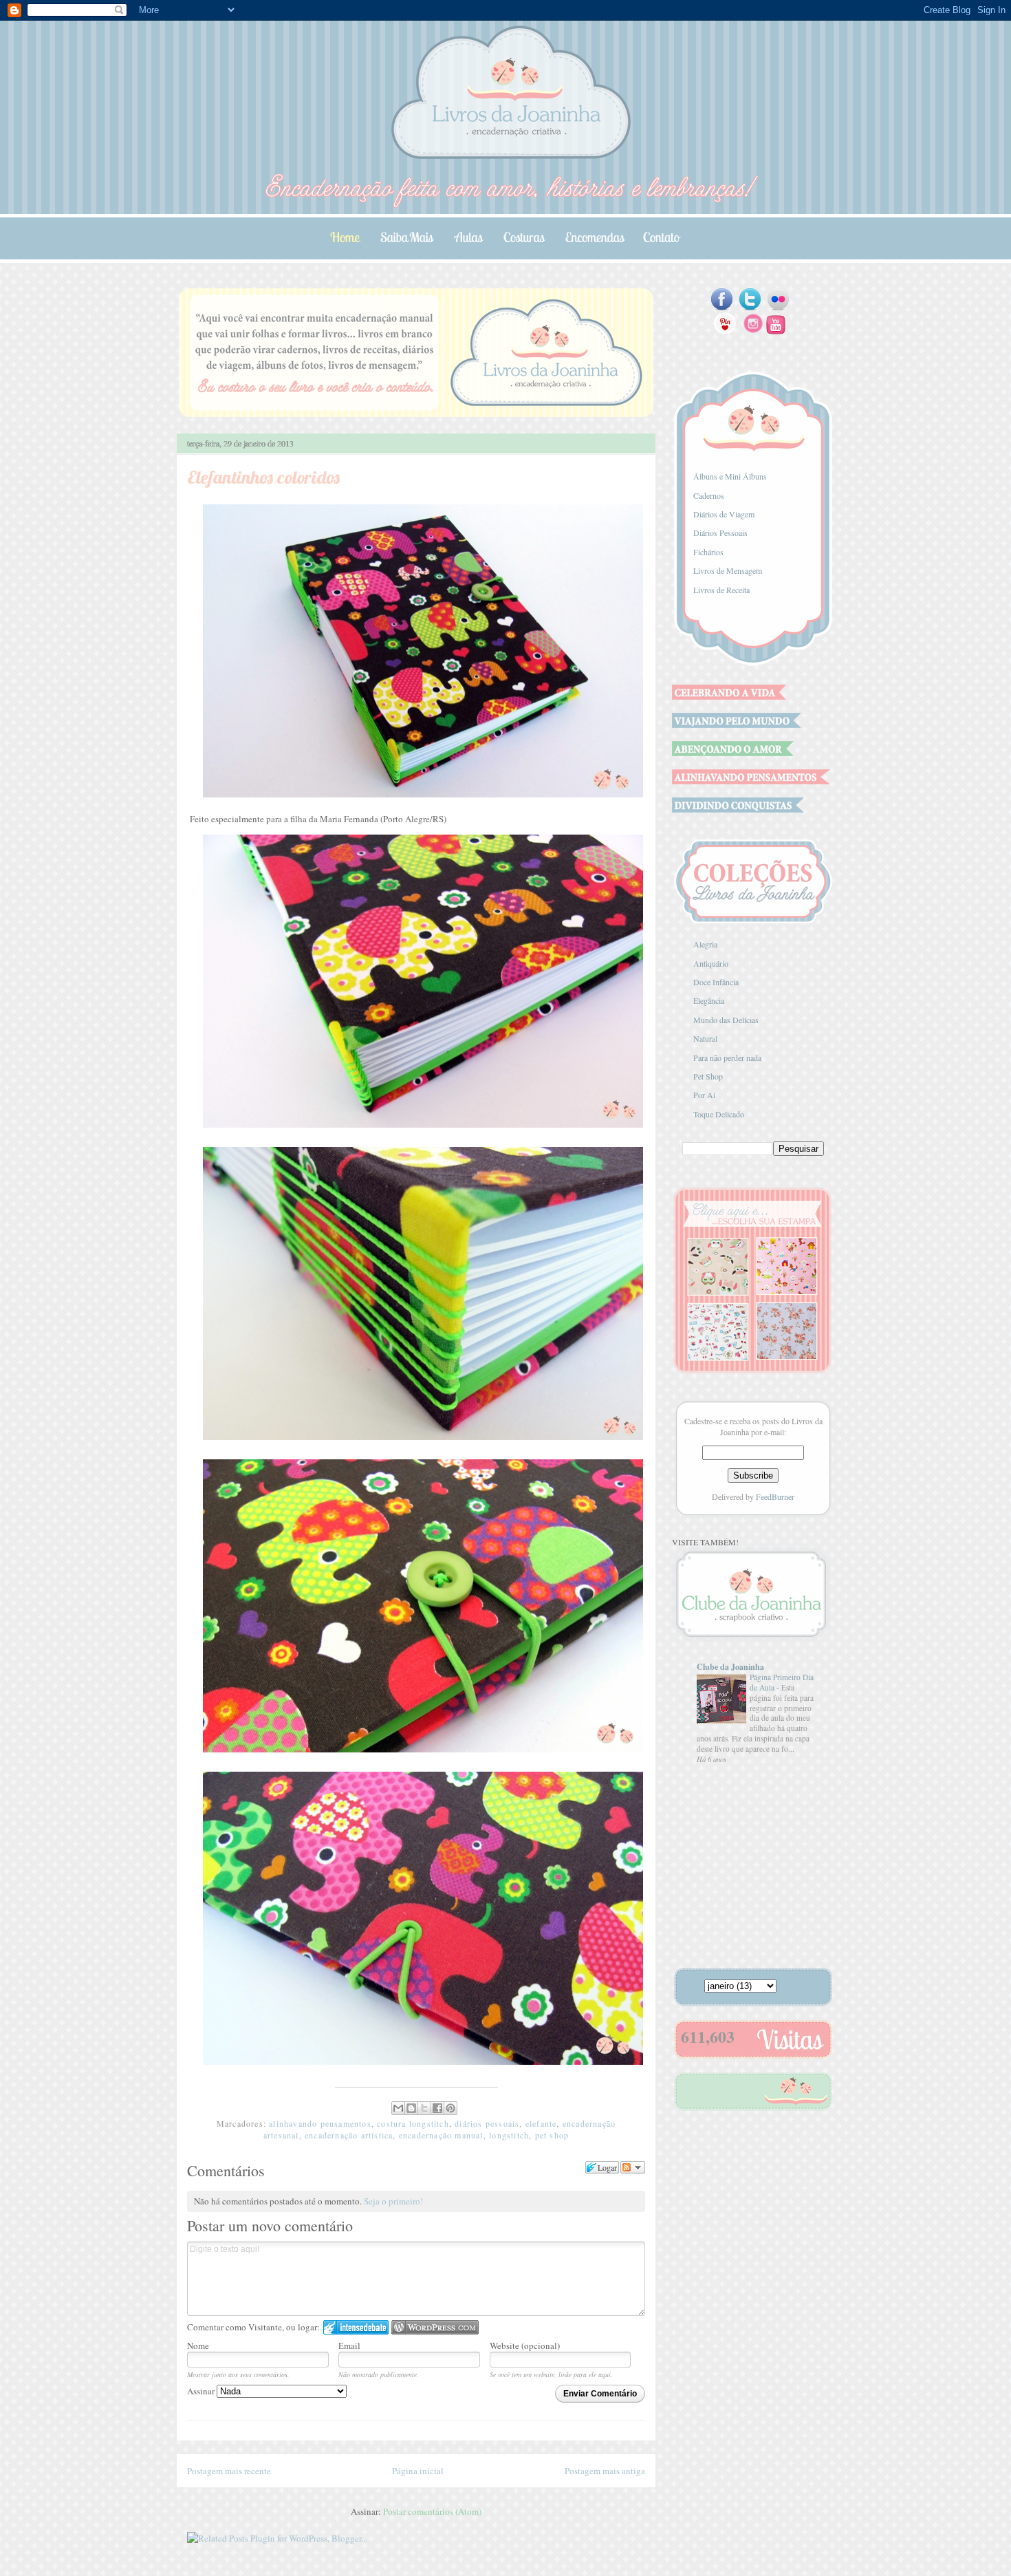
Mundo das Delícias (726, 1020)
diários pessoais (487, 2123)
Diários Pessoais (720, 533)
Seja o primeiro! (393, 2201)
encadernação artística (349, 2135)
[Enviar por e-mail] (398, 2108)
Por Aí (704, 1095)
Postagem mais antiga (605, 2471)
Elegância (709, 1000)
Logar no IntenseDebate (356, 2327)
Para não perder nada (727, 1058)
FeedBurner (775, 1496)
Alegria (705, 944)
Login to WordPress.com (435, 2327)
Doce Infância (716, 982)
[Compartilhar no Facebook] (437, 2108)
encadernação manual (441, 2135)
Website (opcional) (525, 2346)
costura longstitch (413, 2123)
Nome (198, 2346)
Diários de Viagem (724, 514)
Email (349, 2346)
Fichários (708, 552)
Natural (705, 1038)
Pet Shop (708, 1076)
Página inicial (418, 2471)
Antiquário (711, 963)
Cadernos (709, 495)
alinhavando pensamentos (320, 2123)
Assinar (202, 2391)
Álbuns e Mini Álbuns (730, 476)
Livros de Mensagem (728, 570)
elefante (541, 2123)
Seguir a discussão (633, 2167)
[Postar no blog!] (411, 2108)
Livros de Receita (721, 590)
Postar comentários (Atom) (432, 2511)
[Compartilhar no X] (424, 2108)
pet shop (552, 2135)
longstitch (509, 2135)
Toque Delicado (719, 1114)
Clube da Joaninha (730, 1667)
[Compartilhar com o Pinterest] (450, 2108)
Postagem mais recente (229, 2471)
